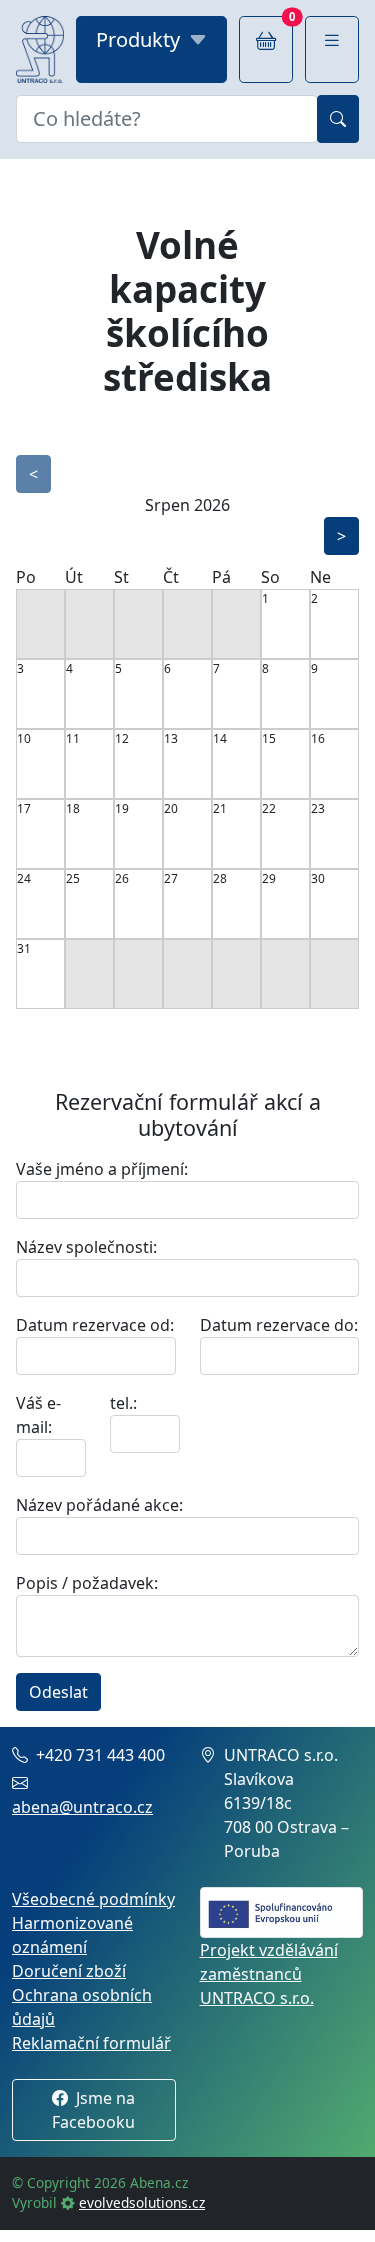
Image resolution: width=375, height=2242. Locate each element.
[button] (332, 49)
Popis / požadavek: (87, 1583)
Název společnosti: (86, 1247)
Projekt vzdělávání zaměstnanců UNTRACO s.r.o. (269, 1974)
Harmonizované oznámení (72, 1935)
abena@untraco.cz (82, 1807)
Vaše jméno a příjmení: (102, 1169)
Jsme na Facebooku (93, 2110)
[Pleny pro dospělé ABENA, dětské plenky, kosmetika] (40, 49)
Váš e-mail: (38, 1415)
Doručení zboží (69, 1971)
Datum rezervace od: (95, 1325)
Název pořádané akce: (99, 1505)
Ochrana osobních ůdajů (82, 2007)
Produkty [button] (138, 39)
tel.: (123, 1403)
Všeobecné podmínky (93, 1899)
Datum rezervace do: (279, 1325)
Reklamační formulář (91, 2043)
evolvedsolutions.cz (142, 2202)
